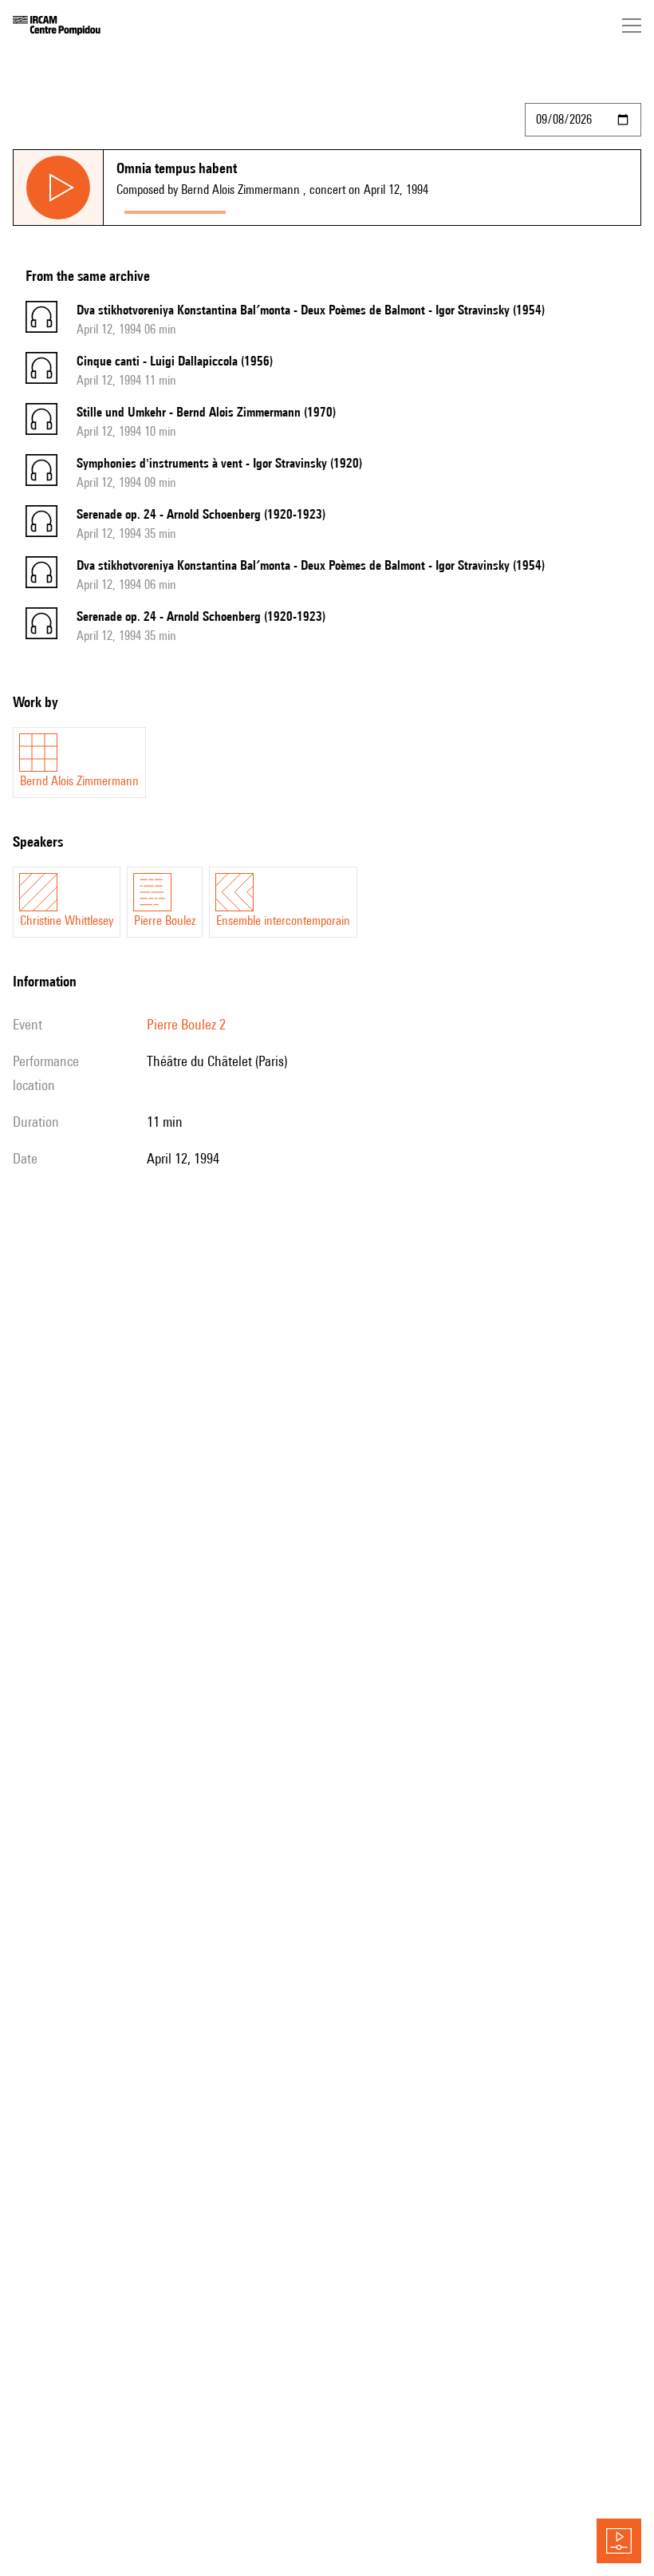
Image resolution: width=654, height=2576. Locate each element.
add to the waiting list (296, 209)
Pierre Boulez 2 (186, 1024)
